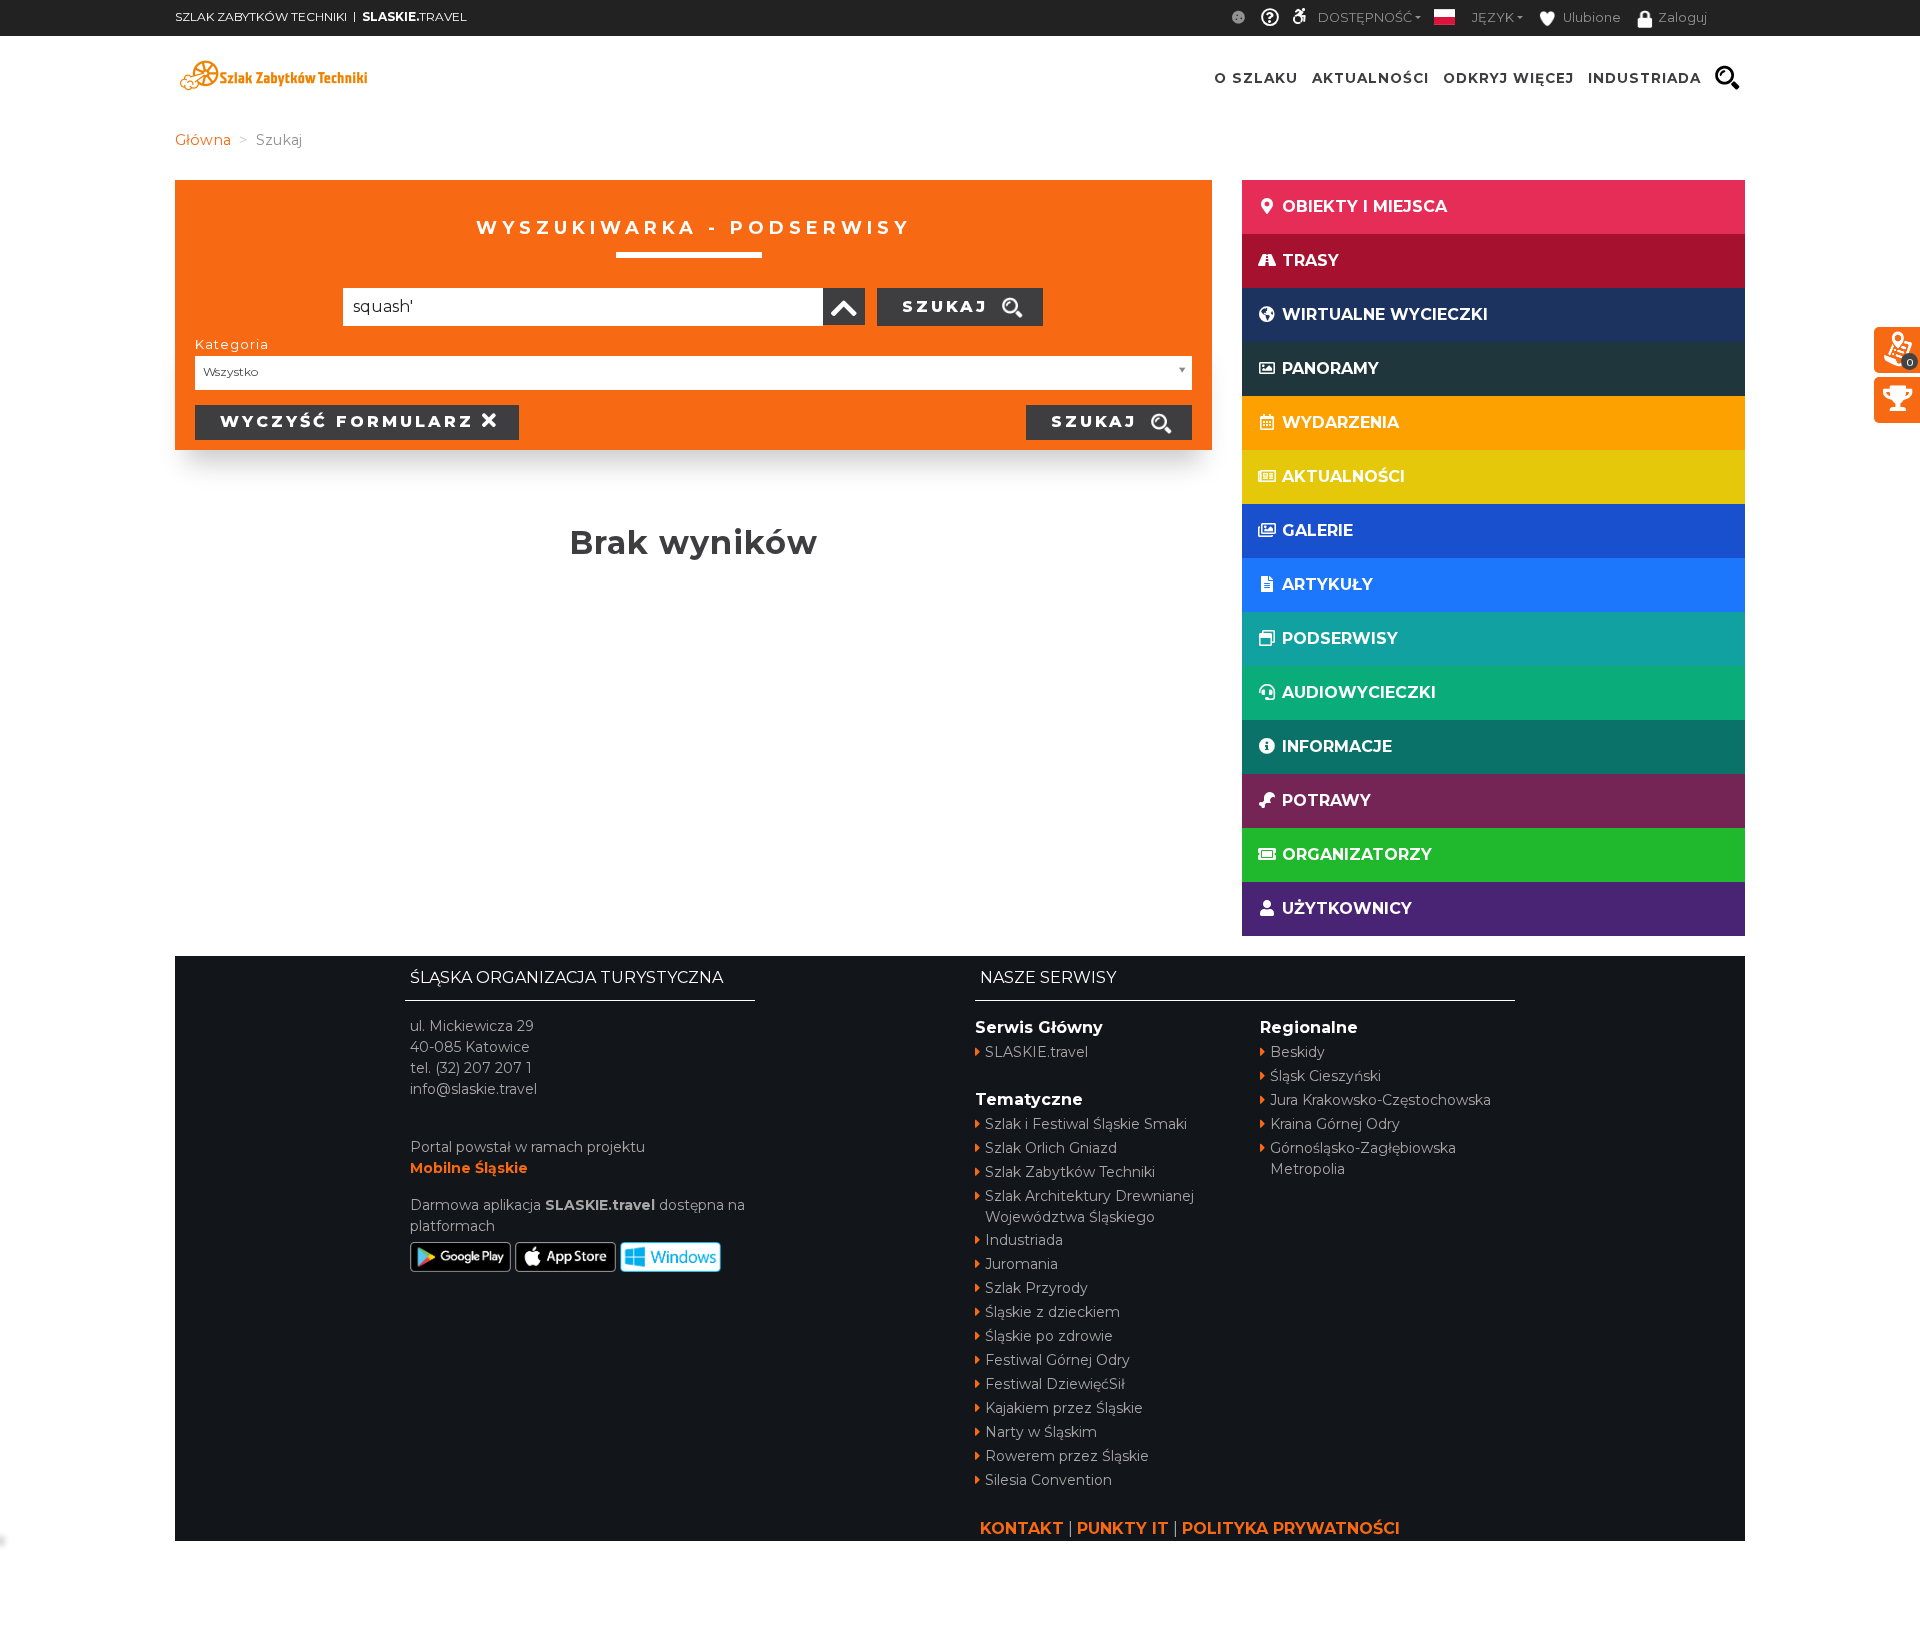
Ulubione (1590, 17)
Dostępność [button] (1365, 17)
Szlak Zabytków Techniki (1070, 1172)
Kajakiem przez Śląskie (1064, 1408)
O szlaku (1256, 78)
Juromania (1021, 1264)
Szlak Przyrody (1036, 1288)
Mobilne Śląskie (469, 1168)
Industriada (1024, 1240)
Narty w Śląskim (1041, 1432)
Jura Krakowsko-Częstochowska (1380, 1100)
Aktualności (1370, 78)
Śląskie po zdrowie (1049, 1336)
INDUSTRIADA (1644, 78)
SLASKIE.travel (1036, 1052)
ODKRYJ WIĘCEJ (1508, 78)
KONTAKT (1022, 1528)
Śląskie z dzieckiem (1052, 1312)
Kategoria (232, 344)
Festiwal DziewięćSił (1055, 1384)
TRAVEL (414, 16)
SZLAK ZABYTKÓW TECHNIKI (261, 16)
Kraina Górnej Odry (1335, 1124)
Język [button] (1493, 17)
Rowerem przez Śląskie (1067, 1456)
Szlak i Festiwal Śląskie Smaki (1086, 1124)
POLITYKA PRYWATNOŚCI (1291, 1528)
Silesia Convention (1048, 1480)
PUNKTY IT (1123, 1528)
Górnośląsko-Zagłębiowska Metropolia (1363, 1158)
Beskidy (1297, 1052)
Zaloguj (1682, 17)
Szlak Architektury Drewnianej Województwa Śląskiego (1089, 1206)
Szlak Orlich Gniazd (1051, 1148)
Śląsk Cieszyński (1325, 1076)
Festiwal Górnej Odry (1057, 1360)
